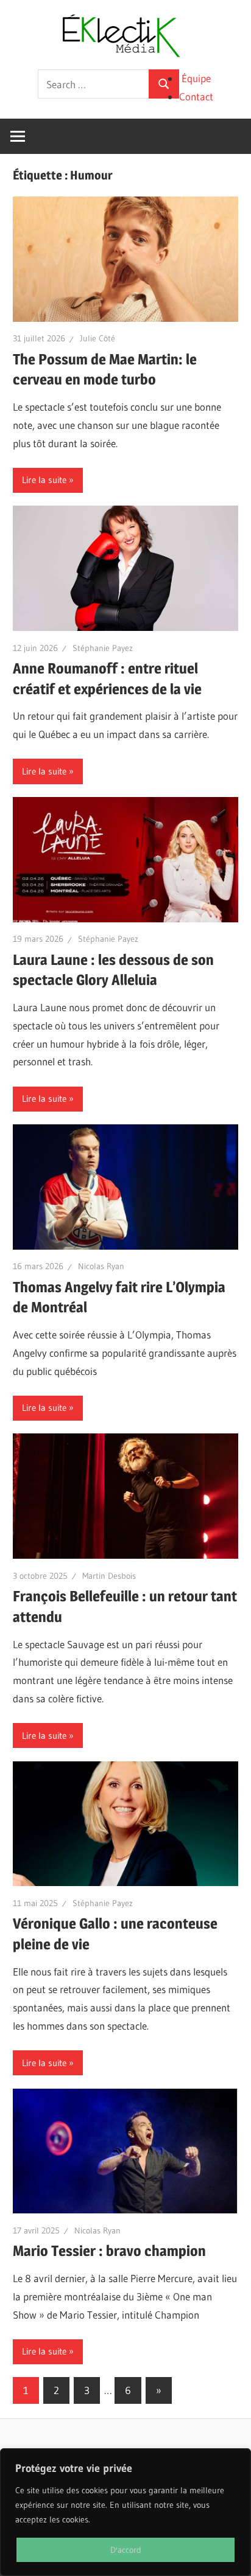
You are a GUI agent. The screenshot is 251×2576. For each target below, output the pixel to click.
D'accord (126, 2550)
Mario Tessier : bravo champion (109, 2251)
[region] (125, 2512)
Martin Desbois (109, 1576)
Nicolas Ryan (101, 1266)
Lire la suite (44, 480)
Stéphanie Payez (103, 648)
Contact (196, 96)
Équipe (196, 78)
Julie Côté (97, 338)
